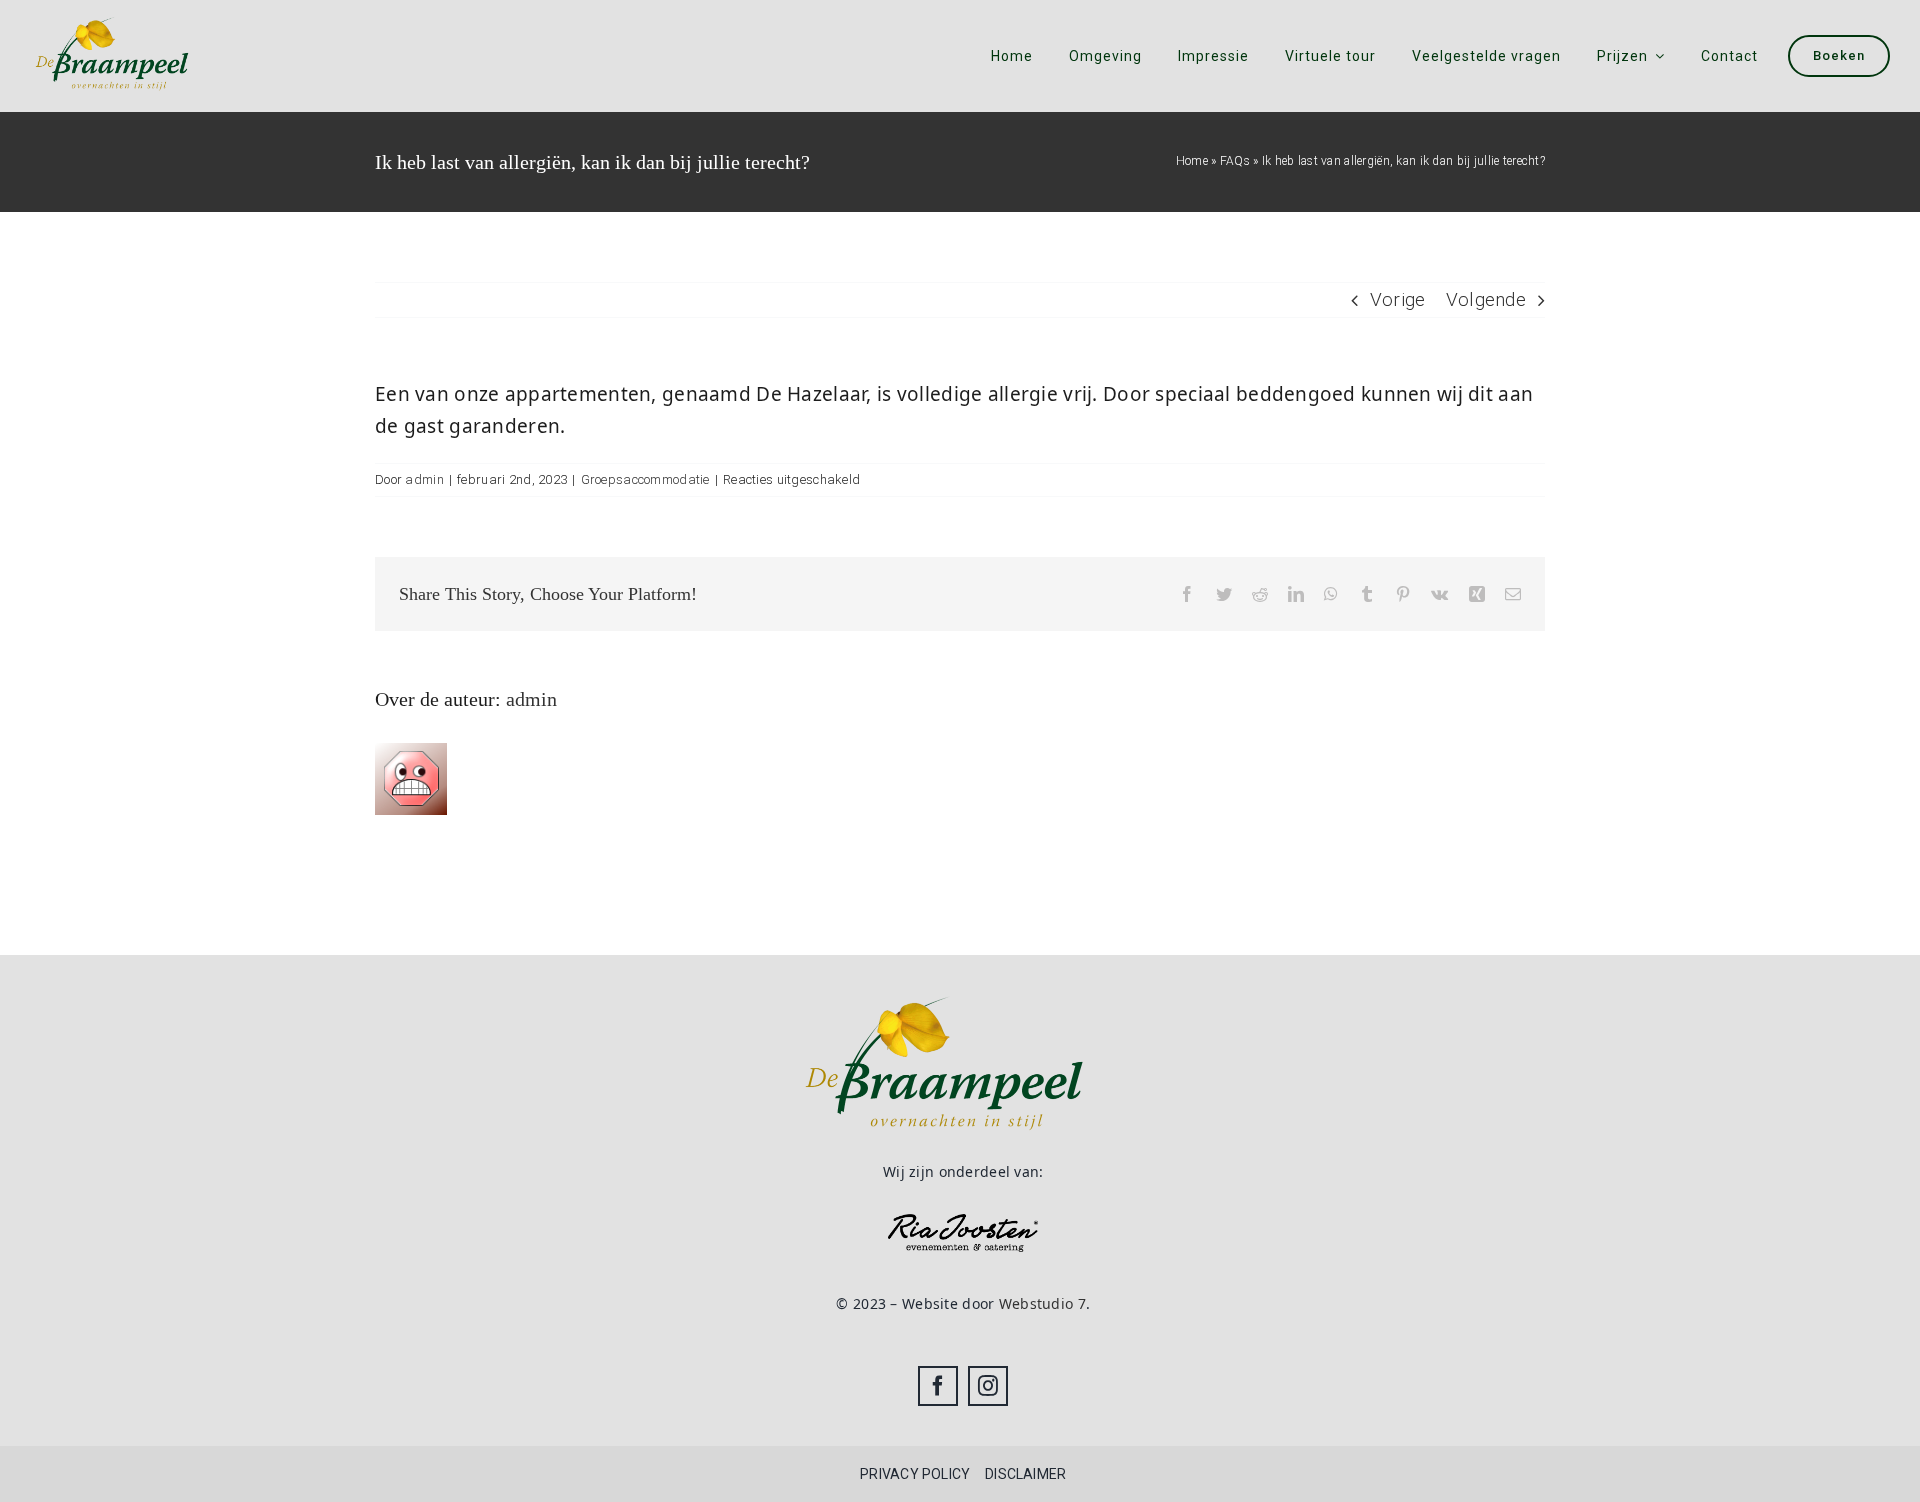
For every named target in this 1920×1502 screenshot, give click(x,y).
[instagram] (988, 1386)
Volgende (1486, 299)
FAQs (1235, 161)
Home (1192, 161)
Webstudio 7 (1042, 1303)
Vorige (1398, 299)
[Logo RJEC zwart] (963, 1223)
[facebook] (938, 1386)
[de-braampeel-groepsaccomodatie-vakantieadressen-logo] (112, 14)
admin (424, 479)
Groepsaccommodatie (645, 479)
